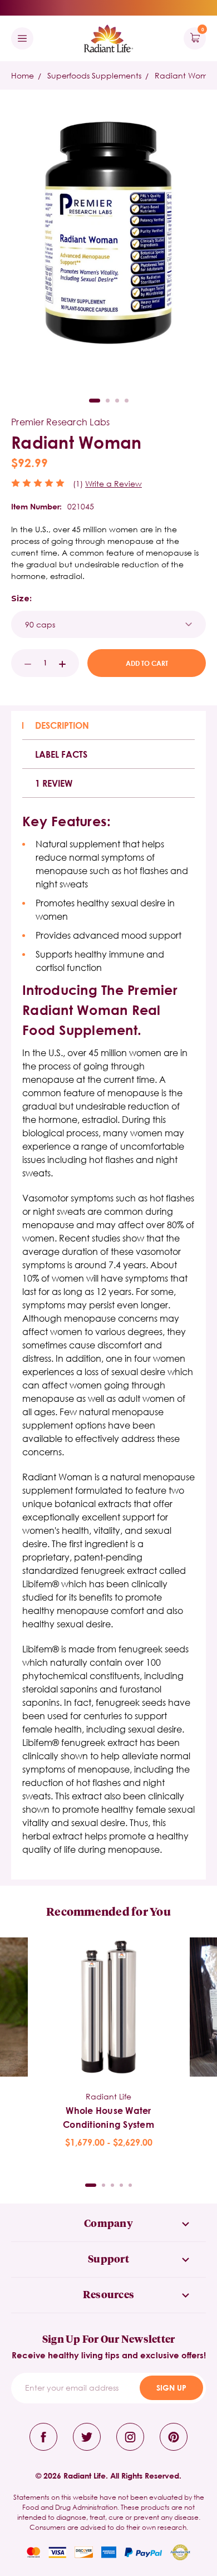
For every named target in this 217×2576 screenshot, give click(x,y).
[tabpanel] (108, 2043)
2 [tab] (108, 401)
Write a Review (114, 484)
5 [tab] (130, 2185)
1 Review (54, 783)
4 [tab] (127, 401)
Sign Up (171, 2388)
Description (62, 725)
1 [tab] (95, 401)
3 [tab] (117, 401)
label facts (61, 754)
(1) (78, 484)
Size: (21, 598)
